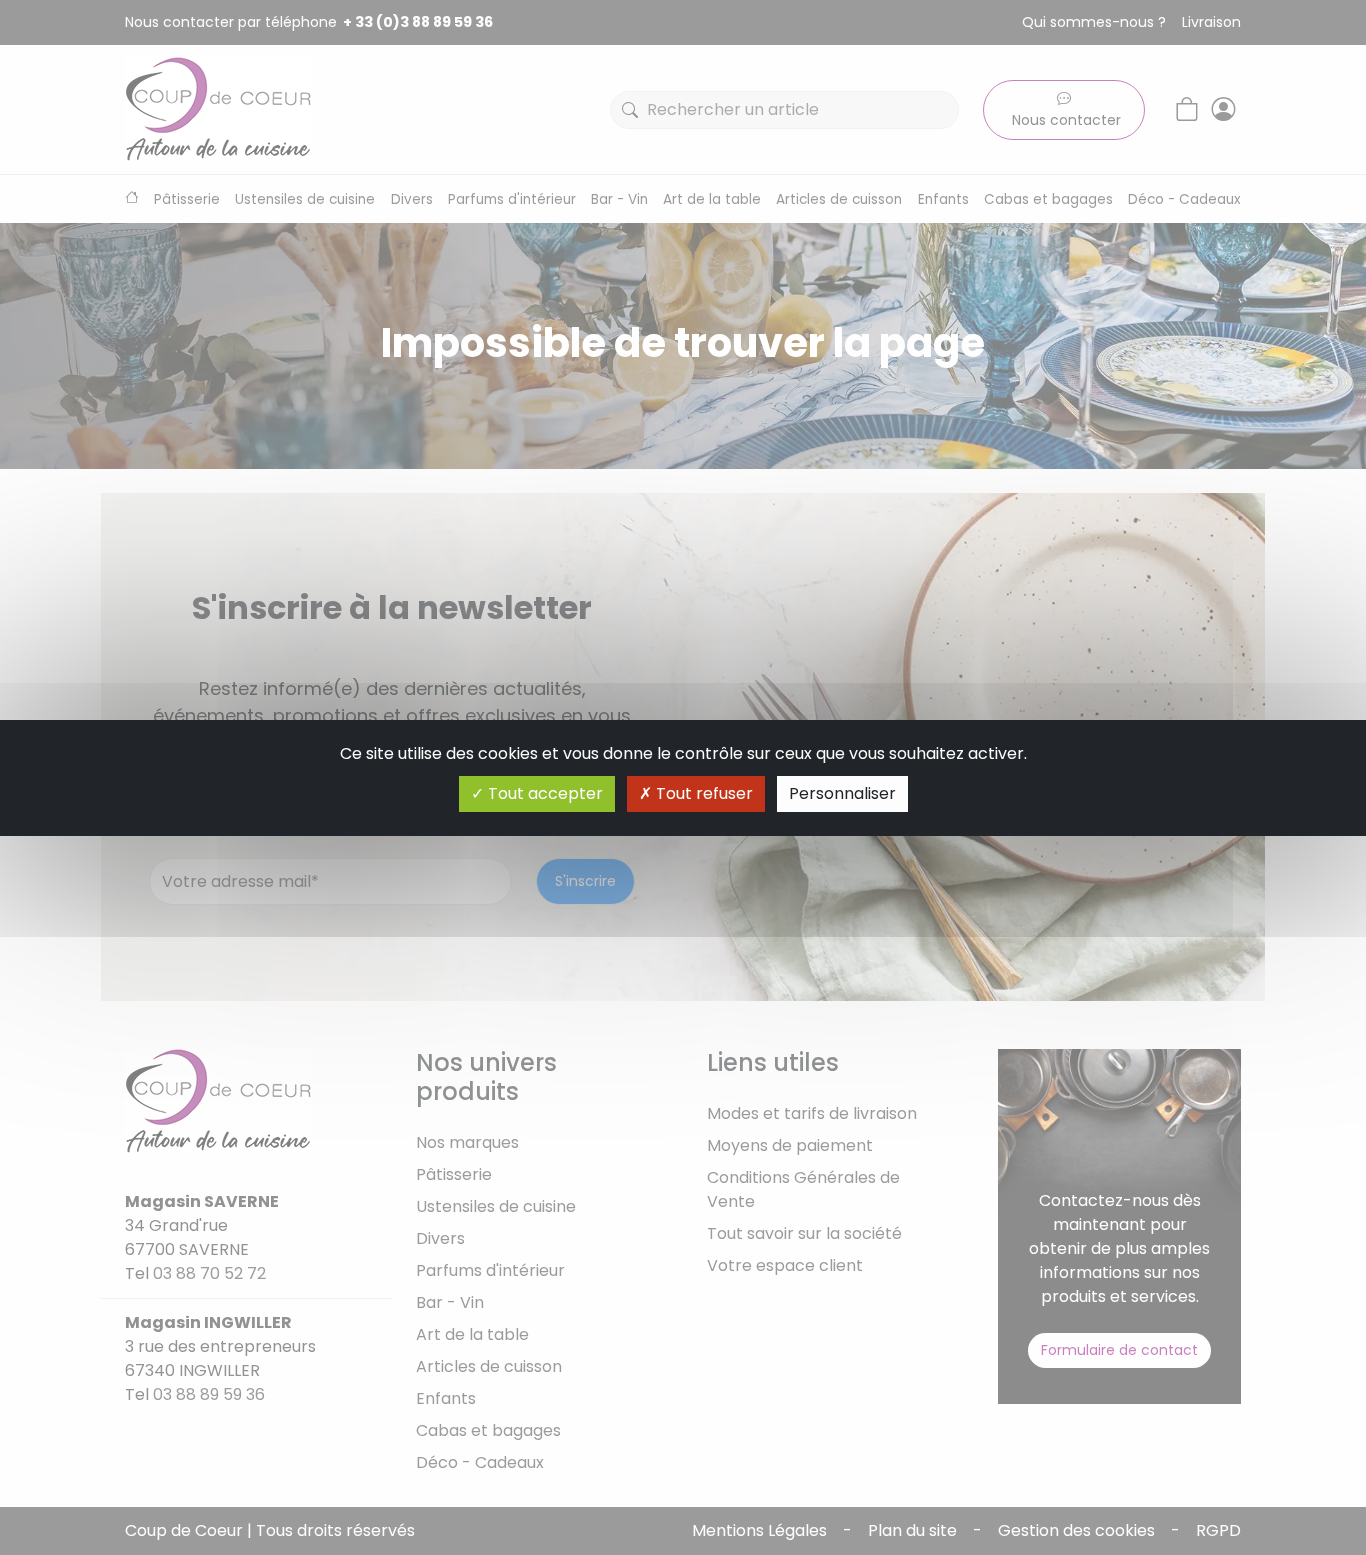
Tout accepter (543, 793)
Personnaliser (842, 793)
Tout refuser (702, 793)
